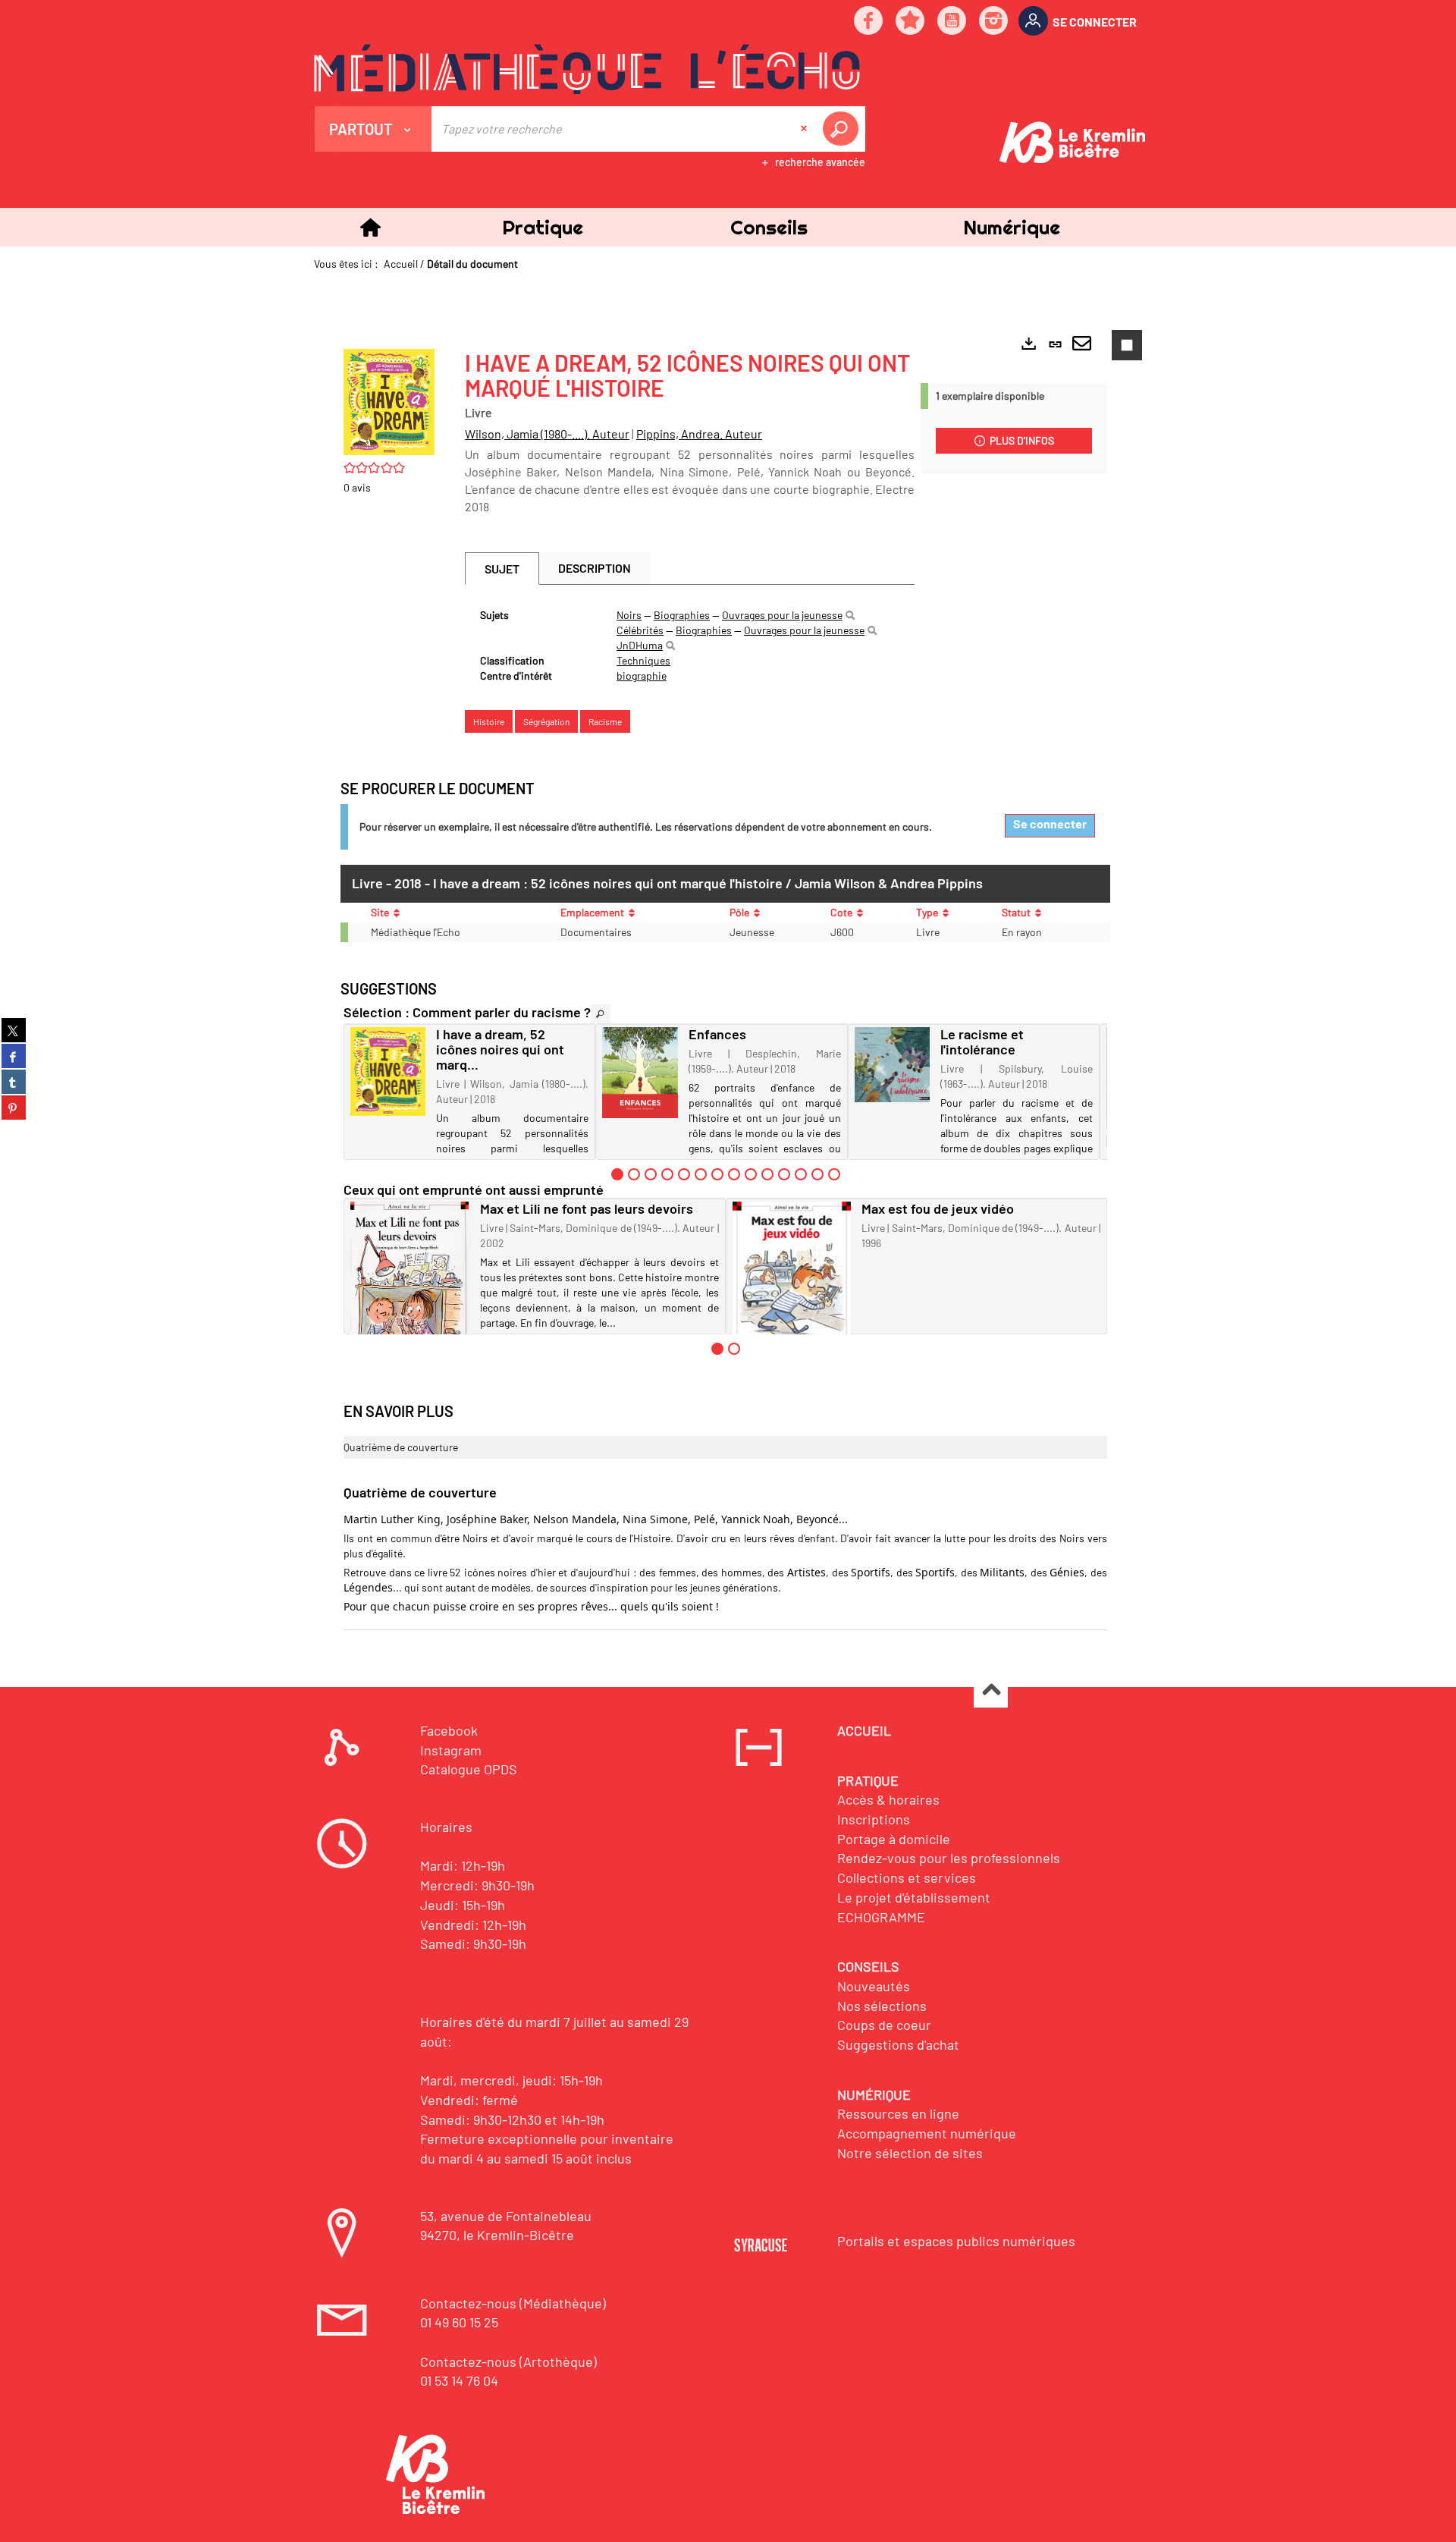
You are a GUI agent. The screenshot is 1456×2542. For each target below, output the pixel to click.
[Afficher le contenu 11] (784, 1174)
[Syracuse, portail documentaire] (587, 69)
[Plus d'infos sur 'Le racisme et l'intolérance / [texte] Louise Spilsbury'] (892, 1064)
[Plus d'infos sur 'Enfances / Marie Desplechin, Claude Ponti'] (640, 1073)
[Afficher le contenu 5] (684, 1174)
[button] (542, 227)
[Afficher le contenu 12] (801, 1174)
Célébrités (640, 630)
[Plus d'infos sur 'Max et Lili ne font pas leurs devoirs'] (410, 1284)
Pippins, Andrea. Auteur (699, 434)
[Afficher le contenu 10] (767, 1174)
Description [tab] (595, 568)
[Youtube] (952, 22)
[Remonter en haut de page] (991, 1691)
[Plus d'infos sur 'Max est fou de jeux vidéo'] (792, 1280)
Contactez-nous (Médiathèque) (513, 2303)
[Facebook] (869, 22)
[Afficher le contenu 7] (717, 1174)
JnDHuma (640, 645)
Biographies (682, 615)
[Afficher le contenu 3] (651, 1174)
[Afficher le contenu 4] (667, 1174)
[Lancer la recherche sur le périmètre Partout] (843, 129)
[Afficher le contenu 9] (751, 1174)
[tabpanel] (690, 646)
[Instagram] (994, 22)
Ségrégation (546, 721)
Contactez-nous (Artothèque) (508, 2361)
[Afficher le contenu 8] (734, 1174)
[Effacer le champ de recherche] (805, 129)
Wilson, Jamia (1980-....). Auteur (547, 434)
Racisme (605, 721)
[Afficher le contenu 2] (634, 1174)
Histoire (489, 721)
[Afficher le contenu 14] (834, 1174)
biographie (642, 676)
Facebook (449, 1730)
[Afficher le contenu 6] (701, 1174)
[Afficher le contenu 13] (817, 1174)
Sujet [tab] (502, 569)
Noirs (629, 615)
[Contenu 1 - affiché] (617, 1174)
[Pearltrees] (911, 22)
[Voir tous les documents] (601, 1014)
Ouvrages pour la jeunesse (782, 615)
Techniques (643, 660)
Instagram (451, 1750)
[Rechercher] (850, 615)
